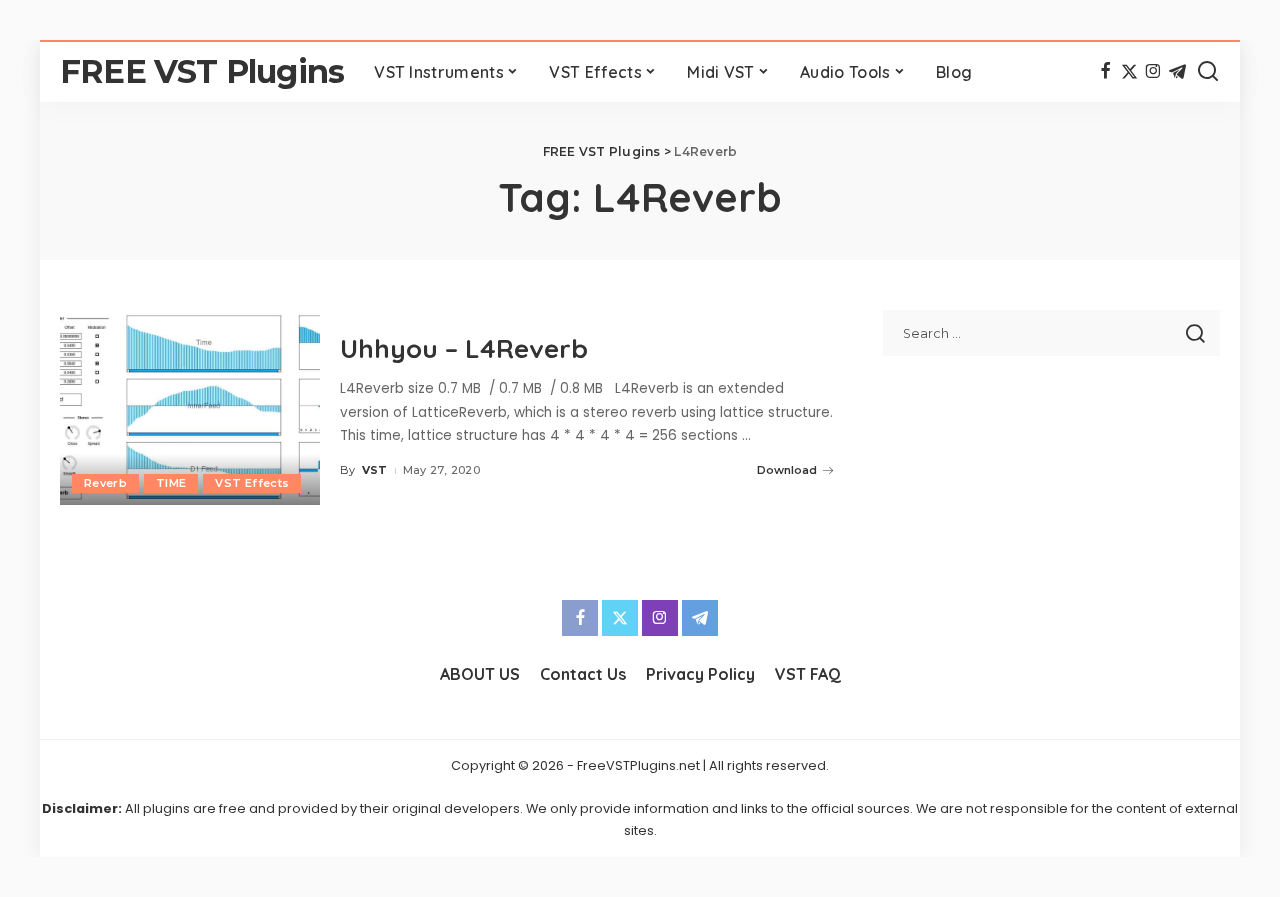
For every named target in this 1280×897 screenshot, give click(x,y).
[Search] (1208, 72)
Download (787, 470)
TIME (171, 483)
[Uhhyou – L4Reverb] (190, 407)
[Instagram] (1153, 72)
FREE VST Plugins (202, 71)
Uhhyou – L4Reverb (464, 348)
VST (375, 470)
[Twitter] (1129, 72)
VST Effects (252, 483)
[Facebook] (1105, 72)
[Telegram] (1177, 72)
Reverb (105, 483)
